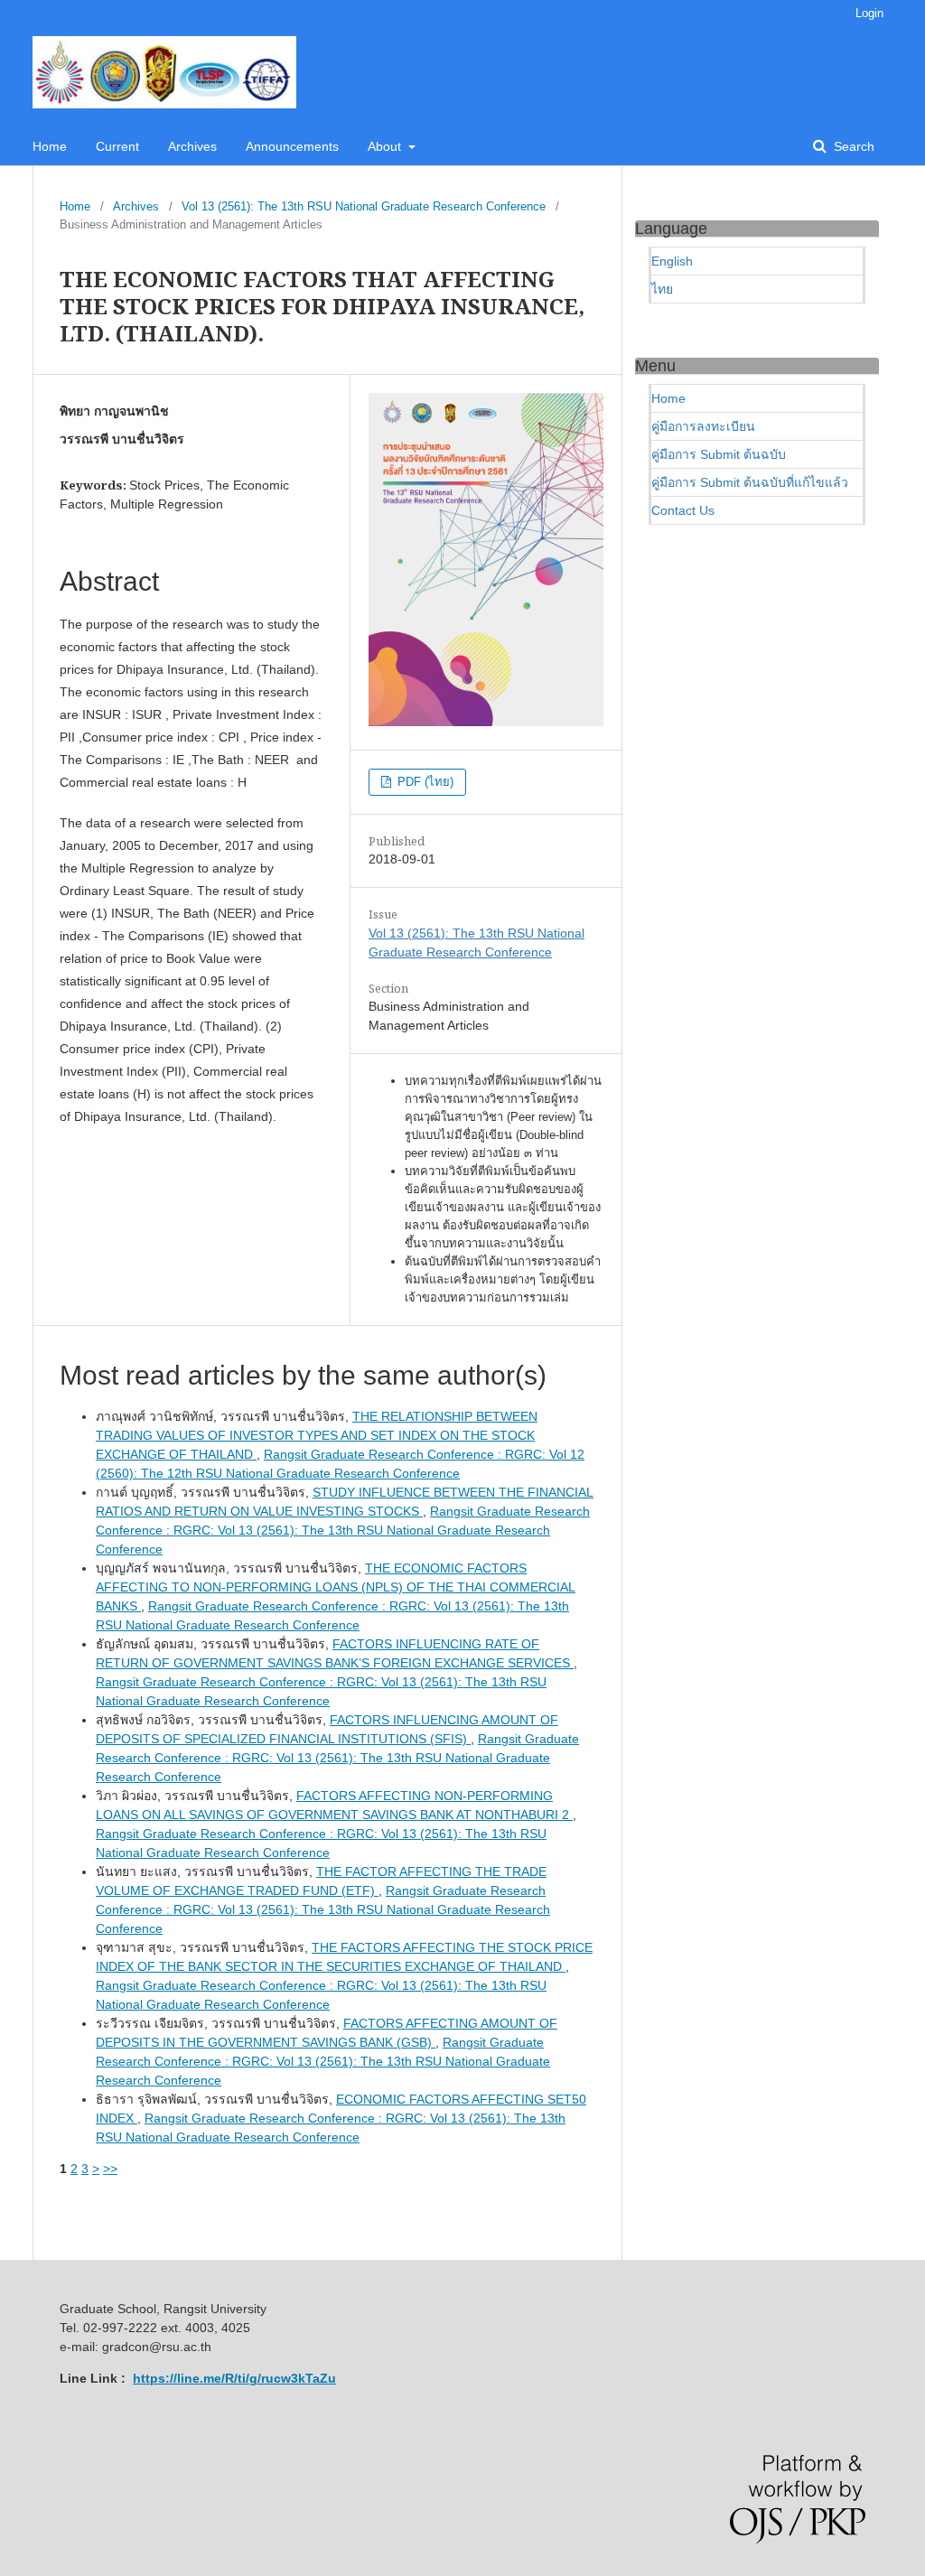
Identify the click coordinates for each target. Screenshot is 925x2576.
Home (50, 146)
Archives (192, 146)
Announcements (292, 146)
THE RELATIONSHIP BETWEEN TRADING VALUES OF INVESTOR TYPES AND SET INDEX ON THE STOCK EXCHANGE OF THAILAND (317, 1435)
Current (117, 146)
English (672, 261)
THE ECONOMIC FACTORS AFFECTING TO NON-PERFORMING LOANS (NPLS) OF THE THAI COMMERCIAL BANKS (336, 1587)
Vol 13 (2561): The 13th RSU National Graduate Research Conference (364, 206)
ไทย (662, 289)
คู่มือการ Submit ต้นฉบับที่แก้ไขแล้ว (750, 482)
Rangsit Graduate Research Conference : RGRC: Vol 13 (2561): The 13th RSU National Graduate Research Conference (343, 1530)
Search (852, 146)
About (386, 146)
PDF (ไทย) (424, 782)
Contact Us (683, 510)
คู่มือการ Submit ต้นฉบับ (719, 454)
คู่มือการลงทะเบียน (703, 426)
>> (110, 2169)
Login (869, 13)
